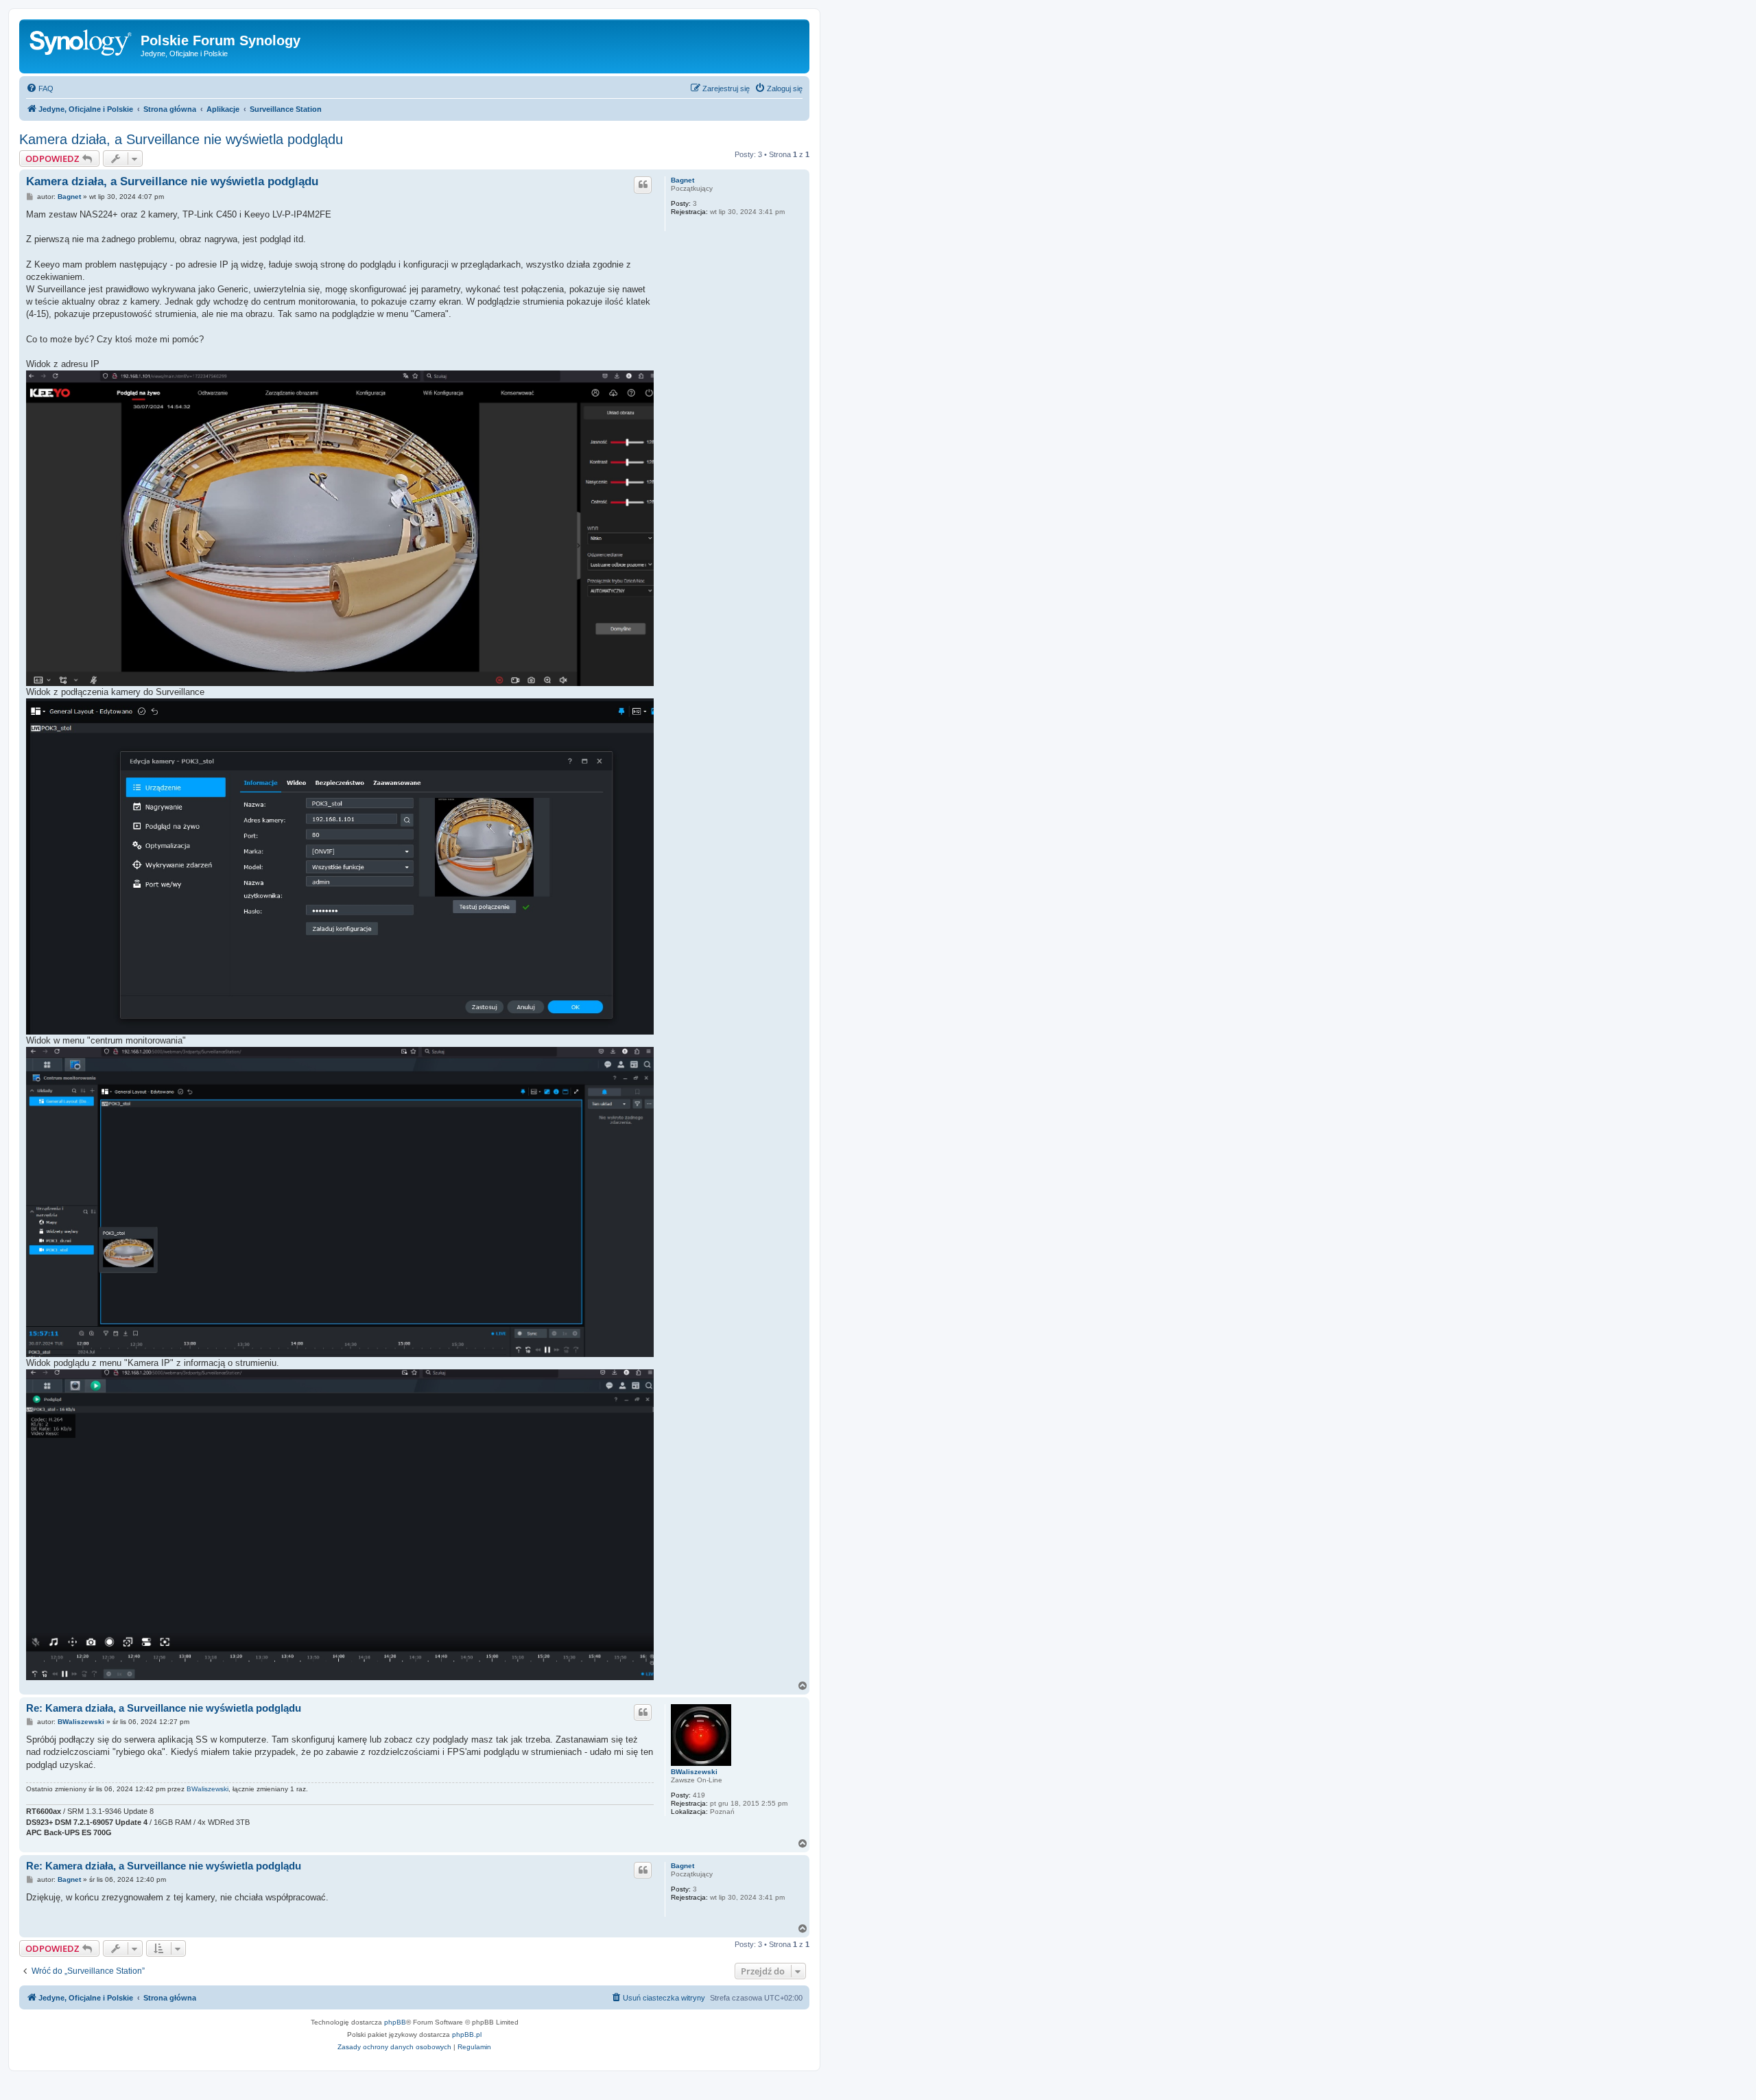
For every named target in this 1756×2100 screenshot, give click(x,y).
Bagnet (683, 180)
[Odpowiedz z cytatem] (643, 185)
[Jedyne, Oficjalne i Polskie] (82, 45)
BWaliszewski (694, 1772)
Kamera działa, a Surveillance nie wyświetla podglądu (181, 139)
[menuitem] (40, 89)
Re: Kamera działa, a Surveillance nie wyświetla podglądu (164, 1708)
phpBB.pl (467, 2034)
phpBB (395, 2022)
